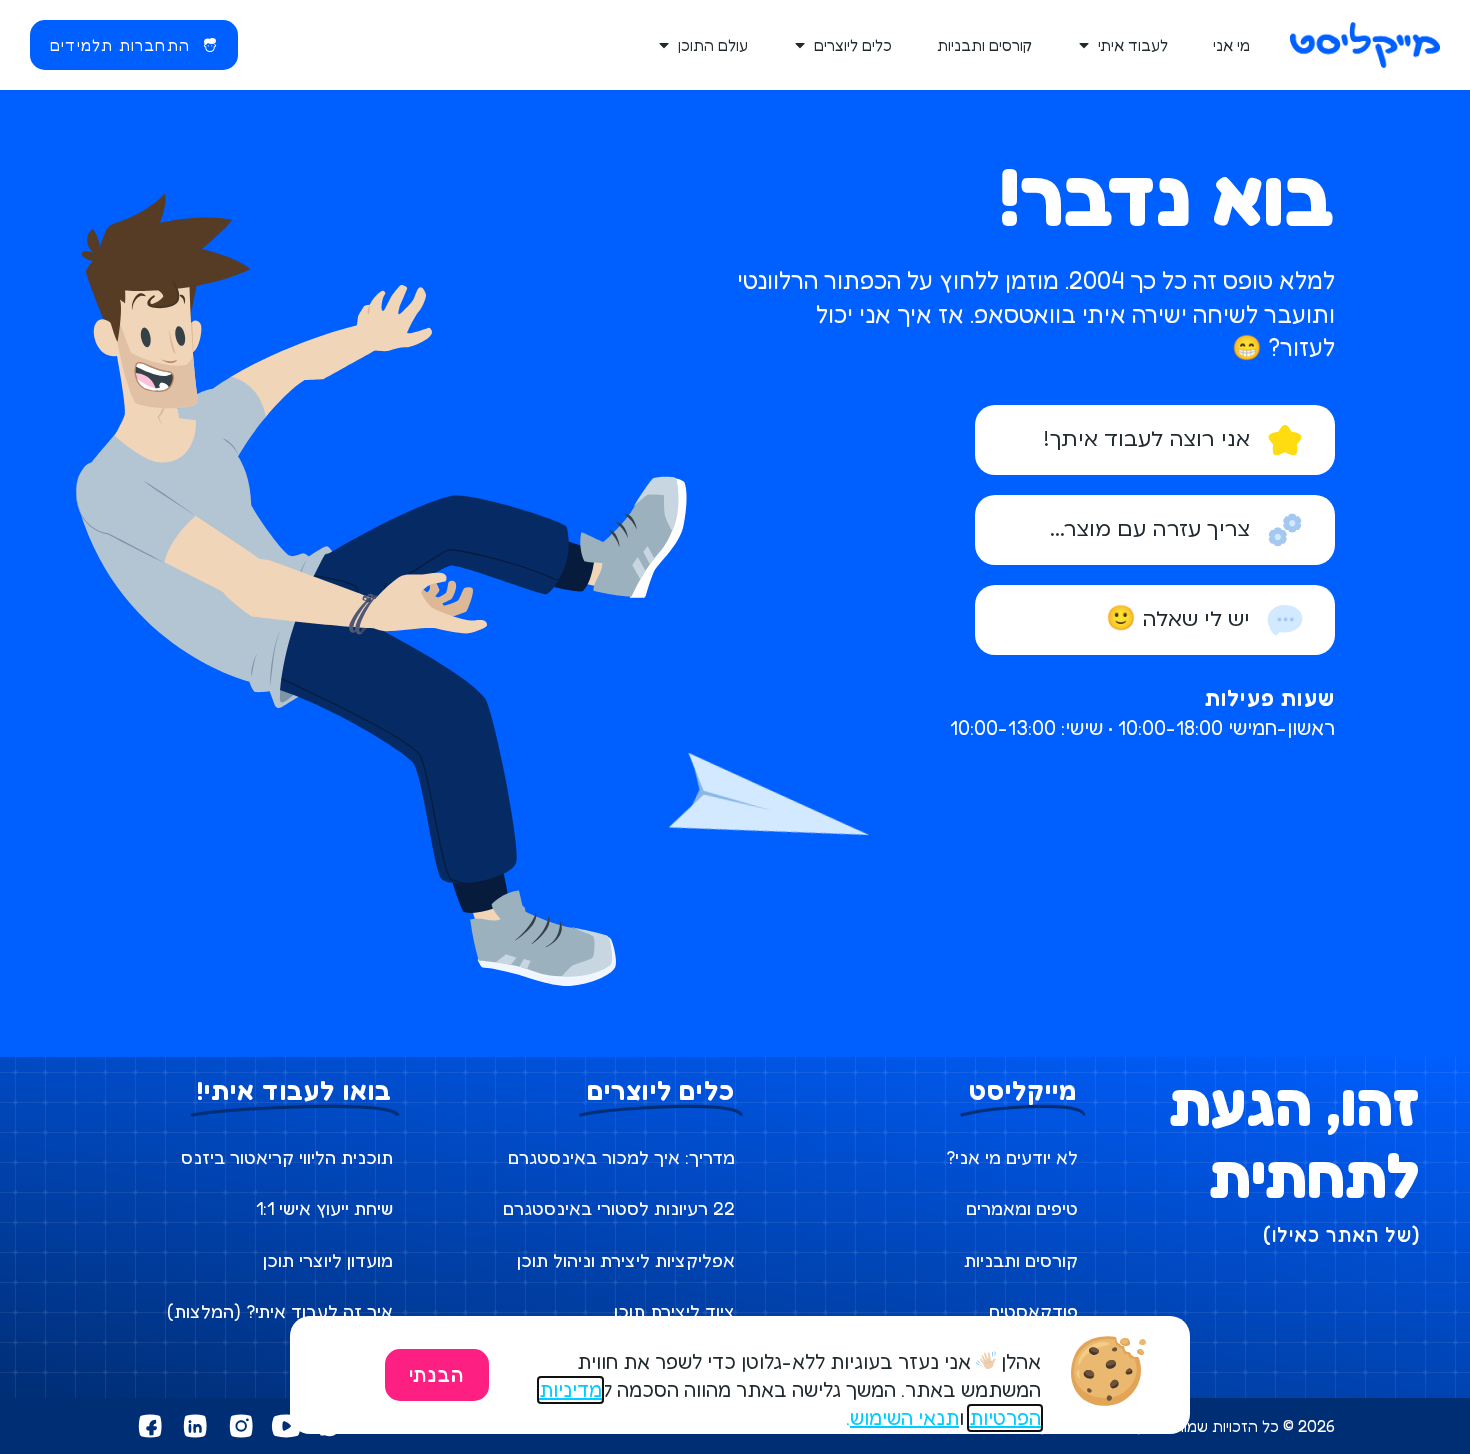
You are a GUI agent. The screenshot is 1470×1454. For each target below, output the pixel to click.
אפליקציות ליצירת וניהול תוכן (626, 1260)
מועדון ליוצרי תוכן (328, 1260)
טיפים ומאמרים (1022, 1208)
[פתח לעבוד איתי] (1085, 45)
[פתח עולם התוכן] (665, 45)
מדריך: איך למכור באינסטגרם (621, 1157)
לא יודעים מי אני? (1012, 1157)
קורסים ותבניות (1021, 1260)
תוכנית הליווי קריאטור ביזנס (287, 1157)
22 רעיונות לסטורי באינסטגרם (619, 1208)
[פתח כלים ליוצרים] (801, 45)
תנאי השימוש (904, 1418)
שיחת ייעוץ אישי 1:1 (324, 1208)
